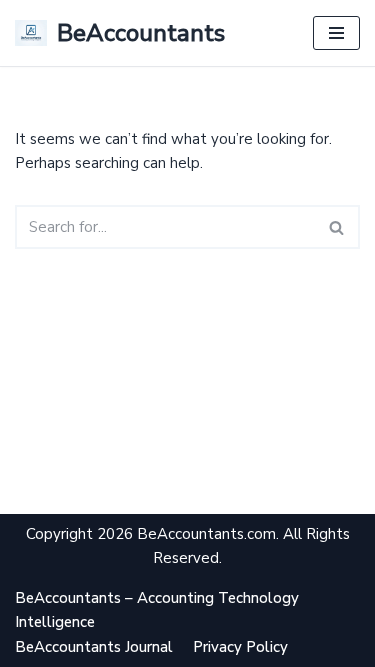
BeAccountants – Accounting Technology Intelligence (157, 610)
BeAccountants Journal (94, 647)
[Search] (337, 227)
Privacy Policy (240, 647)
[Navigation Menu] (336, 33)
